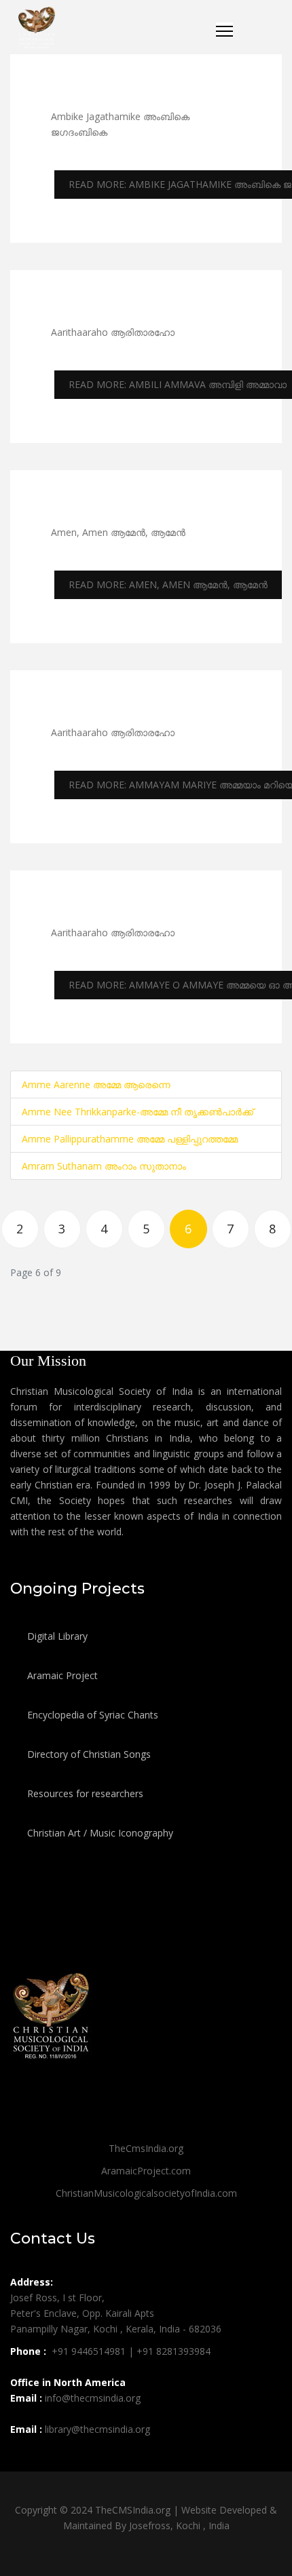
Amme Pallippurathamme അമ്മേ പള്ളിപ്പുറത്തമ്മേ (130, 1139)
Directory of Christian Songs (88, 1754)
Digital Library (56, 1636)
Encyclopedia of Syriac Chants (91, 1715)
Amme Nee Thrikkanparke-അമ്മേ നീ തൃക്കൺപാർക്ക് (138, 1112)
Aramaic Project (61, 1675)
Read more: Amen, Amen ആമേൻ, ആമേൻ (168, 584)
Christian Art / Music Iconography (99, 1833)
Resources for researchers (84, 1793)
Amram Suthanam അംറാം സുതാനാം (104, 1166)
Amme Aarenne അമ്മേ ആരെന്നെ (96, 1084)
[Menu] (224, 28)
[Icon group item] (22, 2459)
